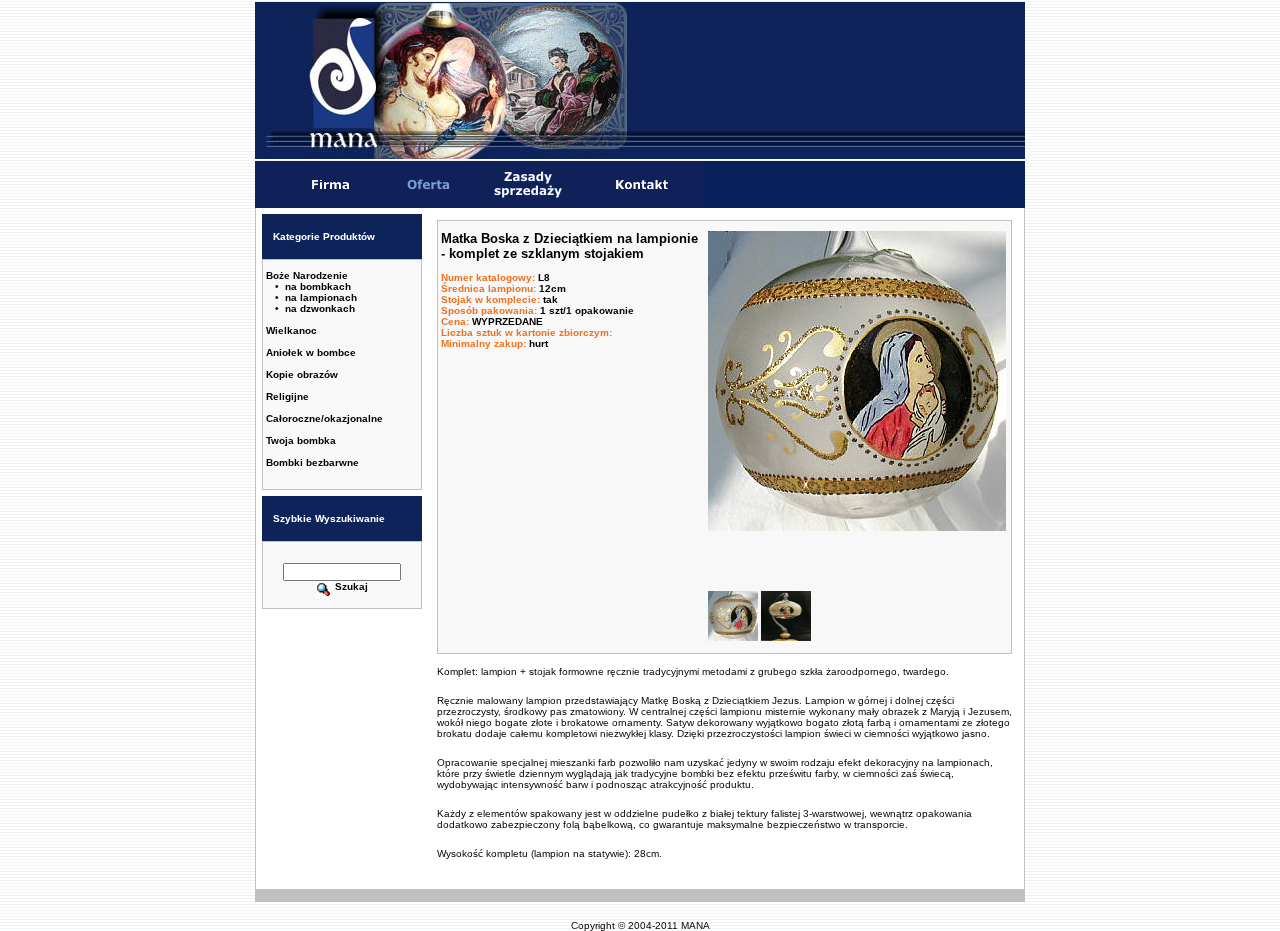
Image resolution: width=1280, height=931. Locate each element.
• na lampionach (316, 297)
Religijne (287, 396)
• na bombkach (313, 286)
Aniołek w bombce (311, 352)
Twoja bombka (301, 440)
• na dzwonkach (315, 308)
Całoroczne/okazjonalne (324, 418)
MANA (695, 925)
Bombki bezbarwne (312, 462)
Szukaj (351, 586)
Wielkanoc (291, 330)
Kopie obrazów (302, 374)
